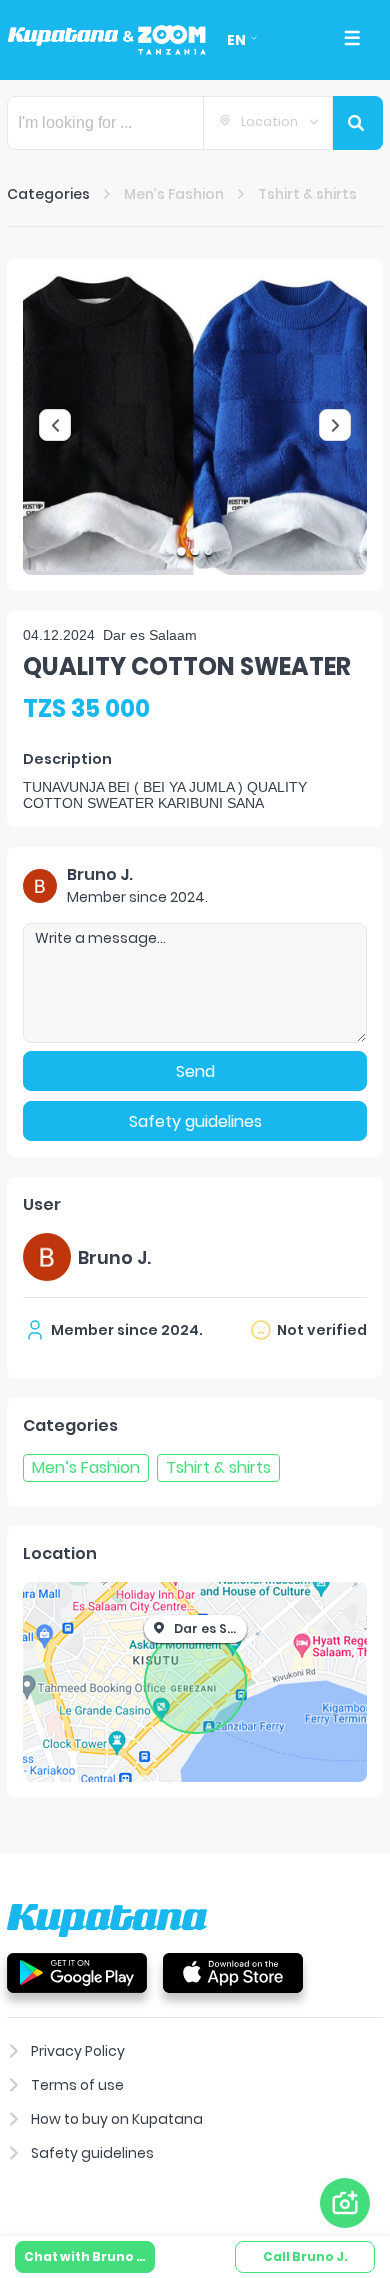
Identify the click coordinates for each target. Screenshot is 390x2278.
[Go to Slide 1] (181, 551)
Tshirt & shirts (307, 194)
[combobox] (268, 123)
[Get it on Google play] (77, 1972)
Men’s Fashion (174, 194)
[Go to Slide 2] (194, 551)
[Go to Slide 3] (208, 551)
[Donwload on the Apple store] (233, 1972)
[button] (195, 425)
